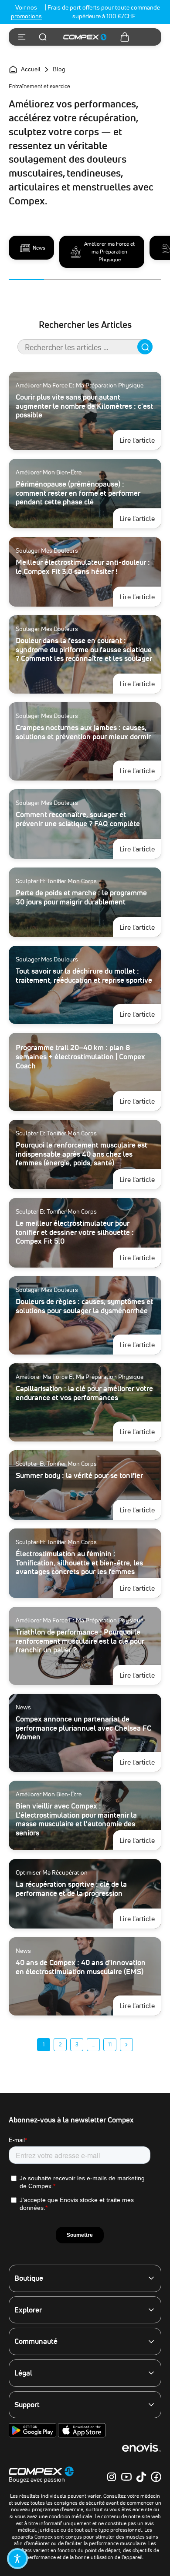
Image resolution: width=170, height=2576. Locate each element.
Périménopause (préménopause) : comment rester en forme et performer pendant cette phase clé (78, 493)
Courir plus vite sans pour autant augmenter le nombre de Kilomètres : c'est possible (84, 406)
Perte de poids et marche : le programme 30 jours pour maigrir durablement (81, 897)
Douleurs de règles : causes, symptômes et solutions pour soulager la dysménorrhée (84, 1306)
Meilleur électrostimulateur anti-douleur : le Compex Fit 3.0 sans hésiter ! (83, 567)
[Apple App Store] (82, 2436)
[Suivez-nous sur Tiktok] (141, 2477)
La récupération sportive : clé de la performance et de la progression (71, 1889)
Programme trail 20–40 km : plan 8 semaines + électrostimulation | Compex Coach (80, 1056)
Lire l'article (140, 440)
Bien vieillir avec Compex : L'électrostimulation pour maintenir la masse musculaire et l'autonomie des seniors (76, 1819)
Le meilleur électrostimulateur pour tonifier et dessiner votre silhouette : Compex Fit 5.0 (75, 1232)
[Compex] (85, 37)
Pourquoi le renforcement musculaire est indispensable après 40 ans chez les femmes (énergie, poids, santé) (82, 1154)
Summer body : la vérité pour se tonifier (79, 1475)
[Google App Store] (33, 2436)
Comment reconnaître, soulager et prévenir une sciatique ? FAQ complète (78, 819)
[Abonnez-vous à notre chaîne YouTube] (126, 2477)
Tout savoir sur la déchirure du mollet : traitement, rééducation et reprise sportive (84, 975)
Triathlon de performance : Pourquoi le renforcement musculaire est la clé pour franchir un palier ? (80, 1641)
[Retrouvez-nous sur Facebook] (156, 2477)
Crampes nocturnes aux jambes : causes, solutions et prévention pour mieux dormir (83, 732)
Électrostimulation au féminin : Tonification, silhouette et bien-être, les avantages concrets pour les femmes (79, 1562)
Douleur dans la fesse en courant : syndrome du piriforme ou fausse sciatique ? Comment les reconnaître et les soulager (84, 649)
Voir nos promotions (26, 12)
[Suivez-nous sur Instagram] (112, 2477)
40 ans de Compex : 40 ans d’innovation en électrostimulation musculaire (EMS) (81, 1967)
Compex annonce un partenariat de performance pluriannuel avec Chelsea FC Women (83, 1728)
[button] (17, 2559)
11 (110, 2044)
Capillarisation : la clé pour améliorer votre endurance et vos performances (84, 1393)
